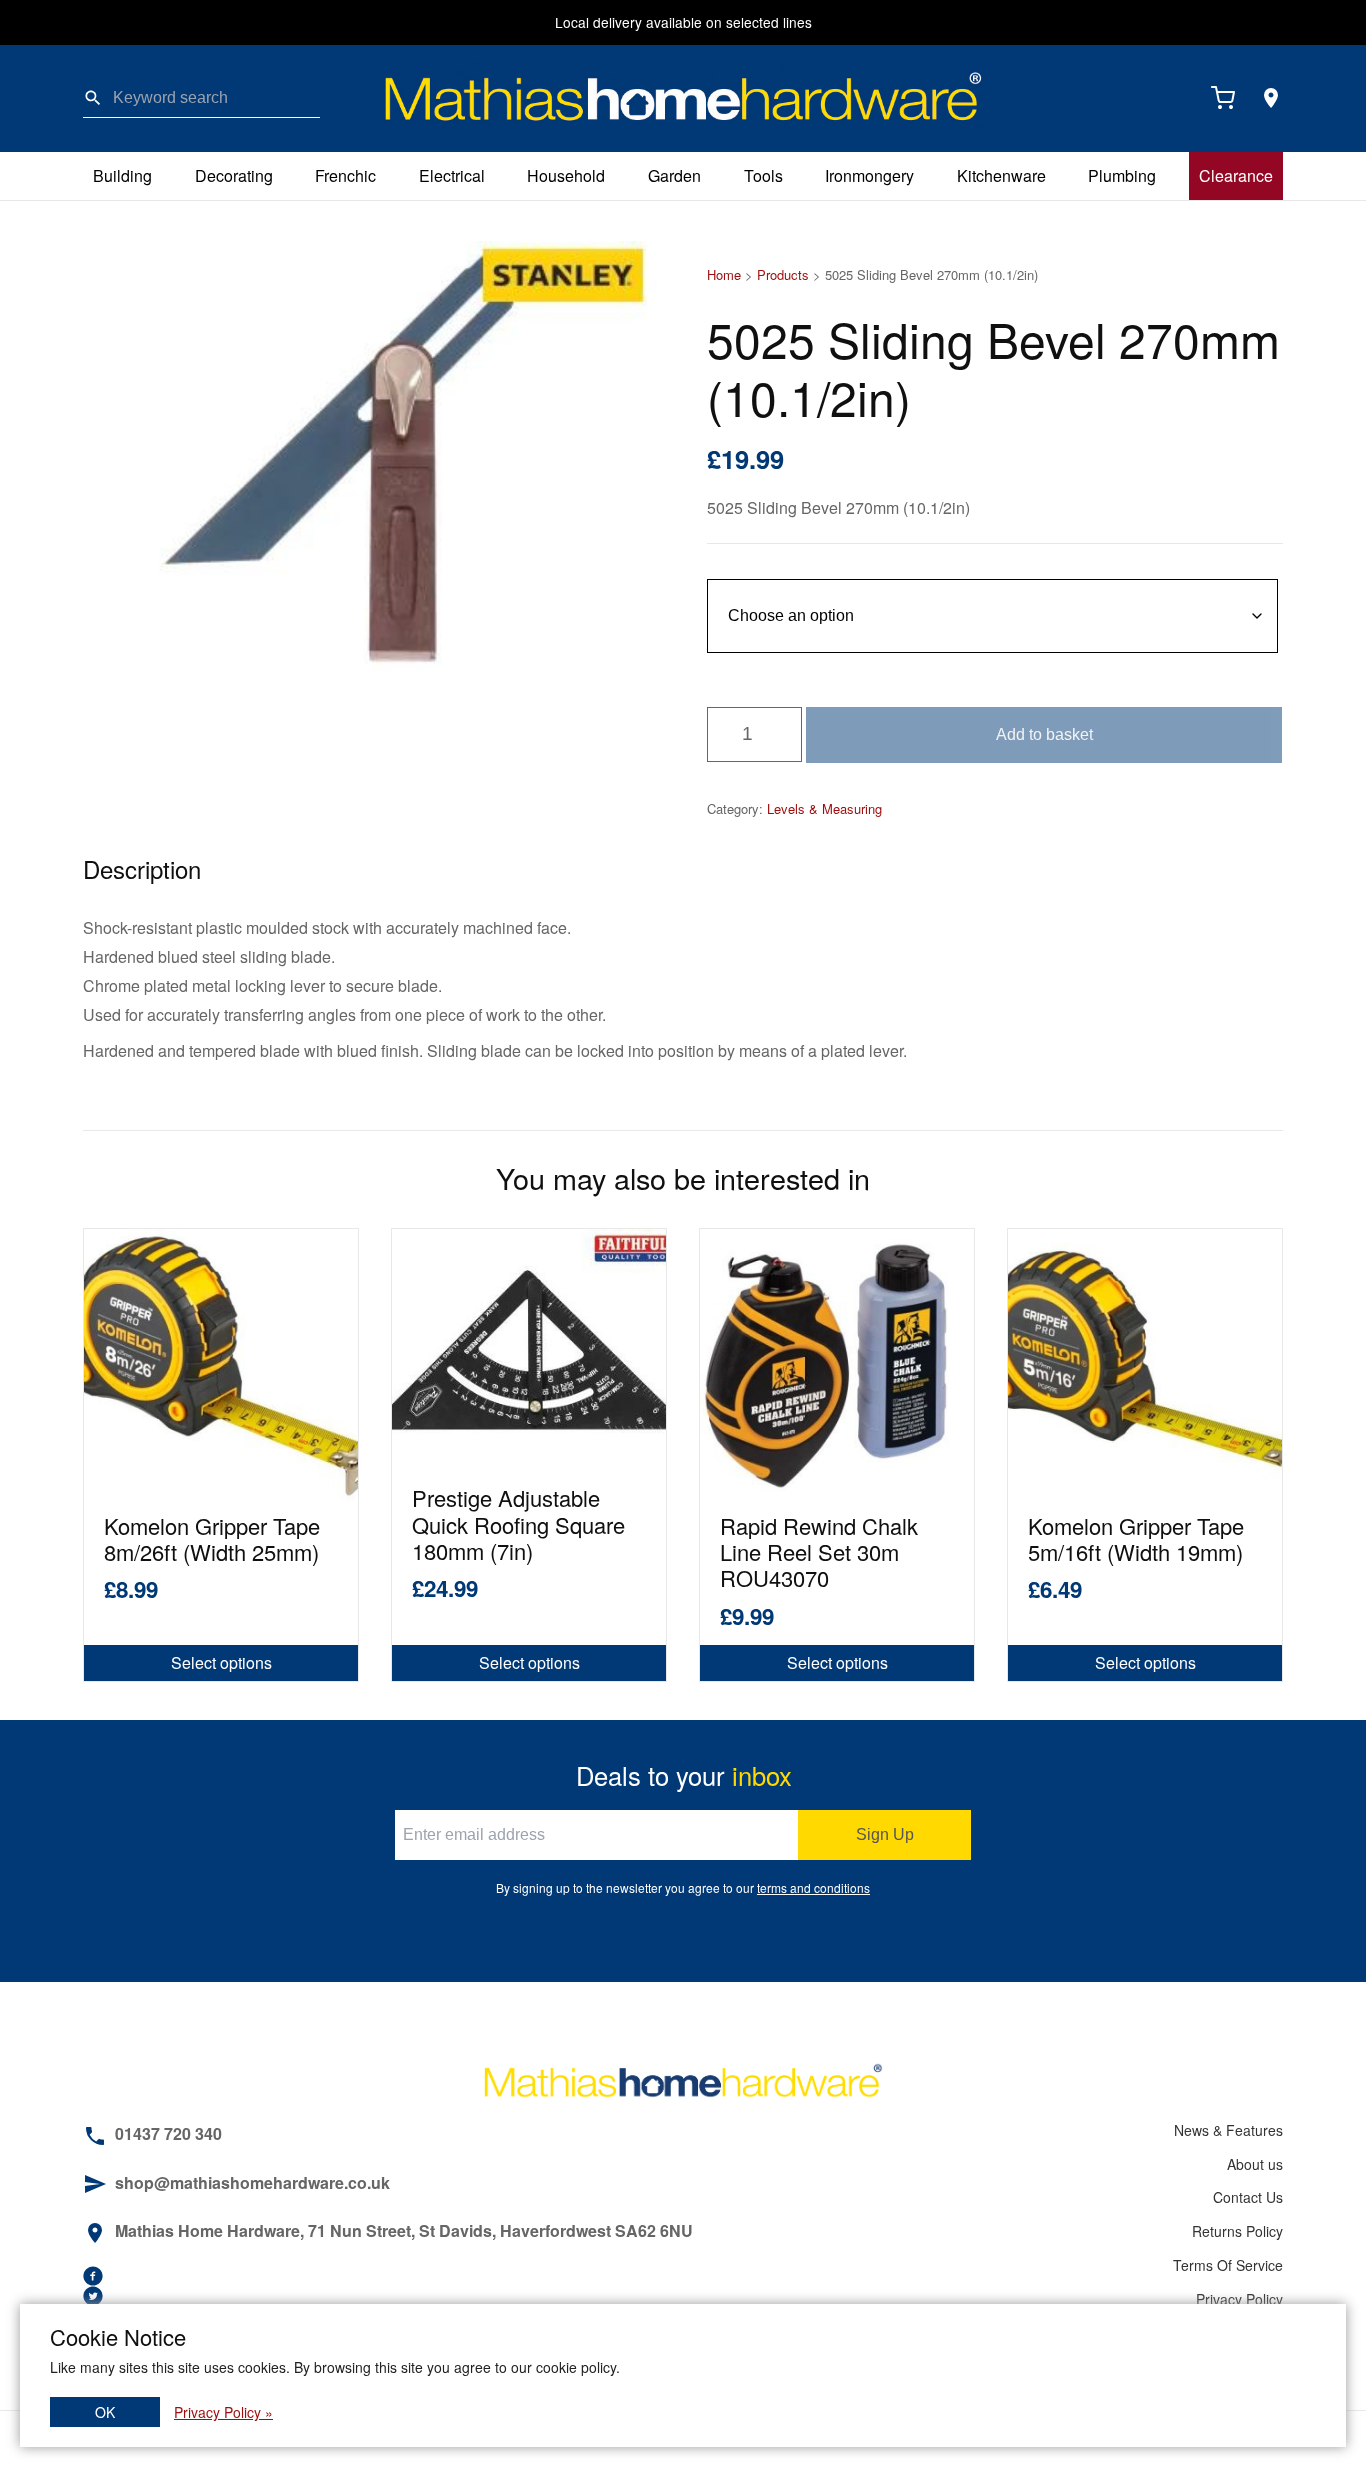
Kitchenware (1001, 175)
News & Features (1228, 2130)
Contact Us (1248, 2197)
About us (1255, 2164)
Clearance (1236, 175)
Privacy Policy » (223, 2412)
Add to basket (1044, 734)
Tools (763, 175)
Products (783, 274)
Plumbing (1122, 175)
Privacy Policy (1239, 2299)
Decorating (234, 175)
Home (724, 274)
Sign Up (885, 1834)
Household (566, 175)
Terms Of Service (1228, 2265)
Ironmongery (869, 175)
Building (122, 175)
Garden (674, 175)
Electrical (452, 175)
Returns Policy (1237, 2231)
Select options (221, 1662)
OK (105, 2412)
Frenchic (345, 175)
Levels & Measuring (824, 808)
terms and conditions (813, 1887)
